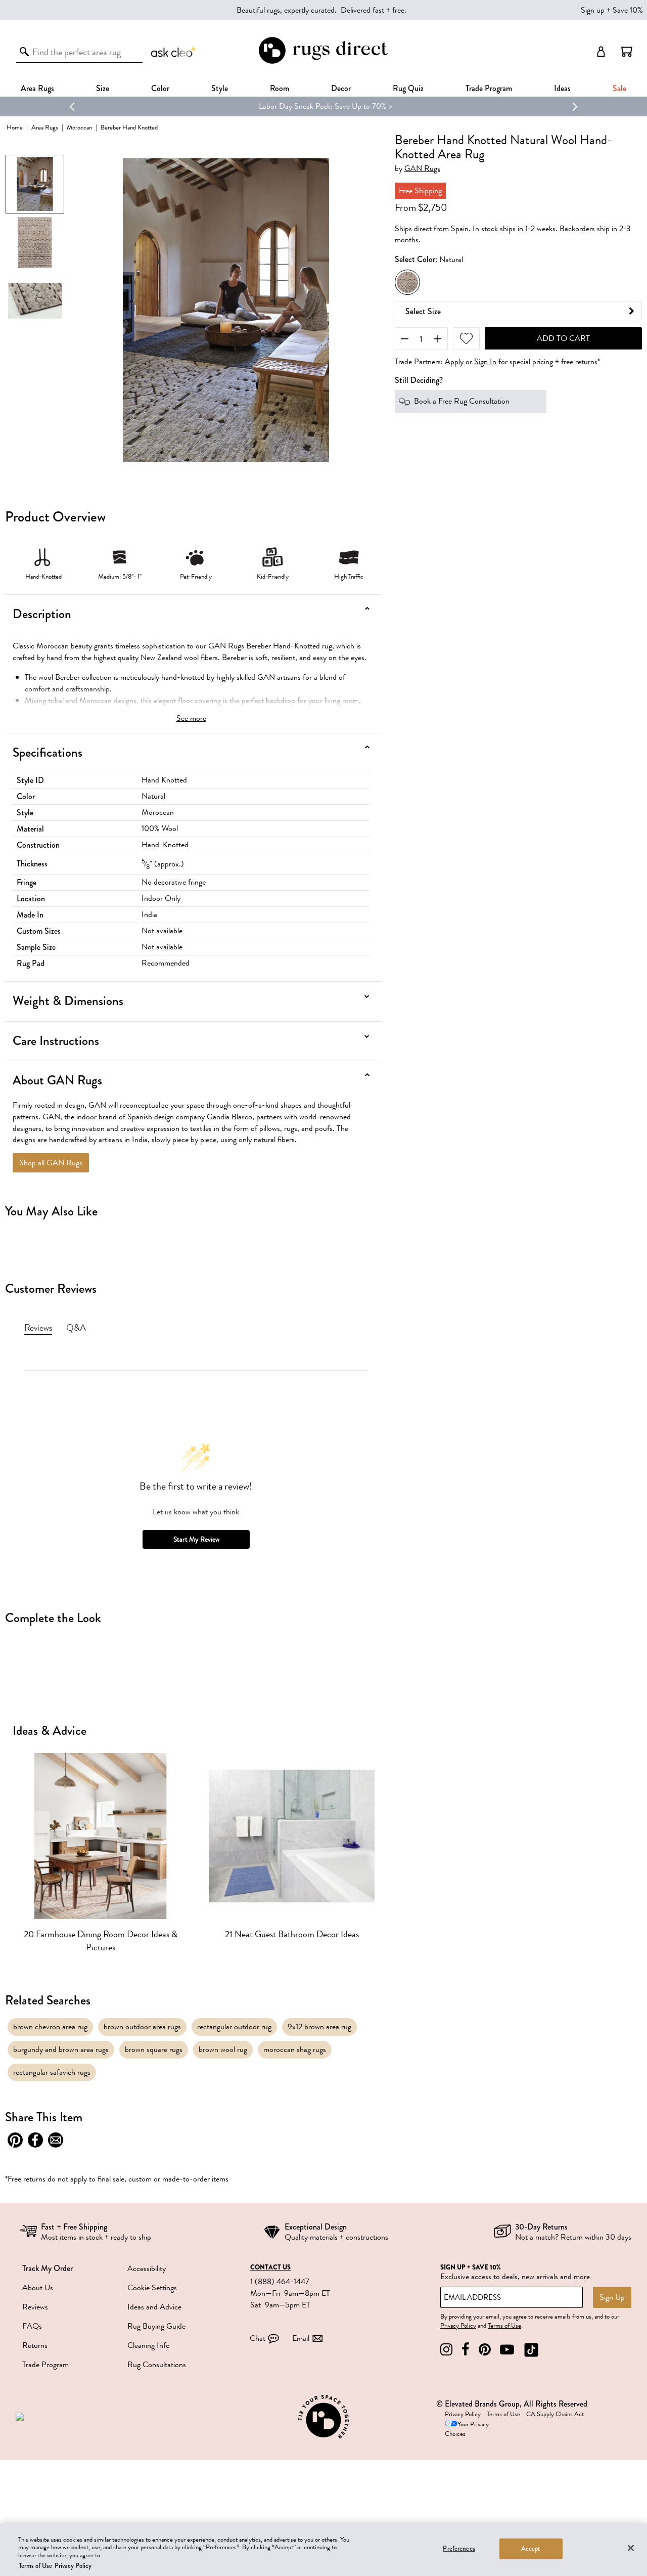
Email (301, 2338)
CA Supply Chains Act (555, 2414)
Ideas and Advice (154, 2307)
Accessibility (147, 2268)
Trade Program (489, 88)
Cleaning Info (149, 2345)
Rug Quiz (408, 88)
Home (15, 127)
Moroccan (79, 127)
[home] (323, 62)
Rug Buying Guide (156, 2326)
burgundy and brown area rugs (61, 2049)
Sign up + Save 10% (612, 10)
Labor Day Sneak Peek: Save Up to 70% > (323, 106)
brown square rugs (154, 2049)
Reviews (35, 2307)
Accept (531, 2549)
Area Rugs (37, 88)
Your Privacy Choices (467, 2429)
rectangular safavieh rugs (52, 2072)
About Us (38, 2288)
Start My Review (196, 1539)
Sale (619, 88)
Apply (454, 362)
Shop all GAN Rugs (51, 1163)
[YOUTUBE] (507, 2350)
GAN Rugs (422, 169)
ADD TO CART (563, 338)
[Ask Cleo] (174, 52)
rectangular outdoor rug (234, 2027)
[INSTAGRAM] (446, 2350)
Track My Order (48, 2268)
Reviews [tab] (38, 1328)
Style (220, 88)
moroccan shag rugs (295, 2049)
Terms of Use (504, 2326)
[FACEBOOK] (466, 2350)
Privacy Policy (458, 2326)
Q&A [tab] (76, 1328)
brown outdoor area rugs (142, 2027)
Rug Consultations (157, 2365)
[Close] (631, 2548)
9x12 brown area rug (319, 2027)
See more (191, 718)
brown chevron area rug (50, 2027)
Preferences (459, 2549)
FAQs (32, 2326)
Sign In (485, 362)
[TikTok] (531, 2350)
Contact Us (270, 2267)
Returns (35, 2345)
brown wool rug (223, 2049)
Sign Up (612, 2297)
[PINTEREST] (485, 2350)
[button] (627, 52)
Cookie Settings (152, 2288)
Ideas (562, 88)
